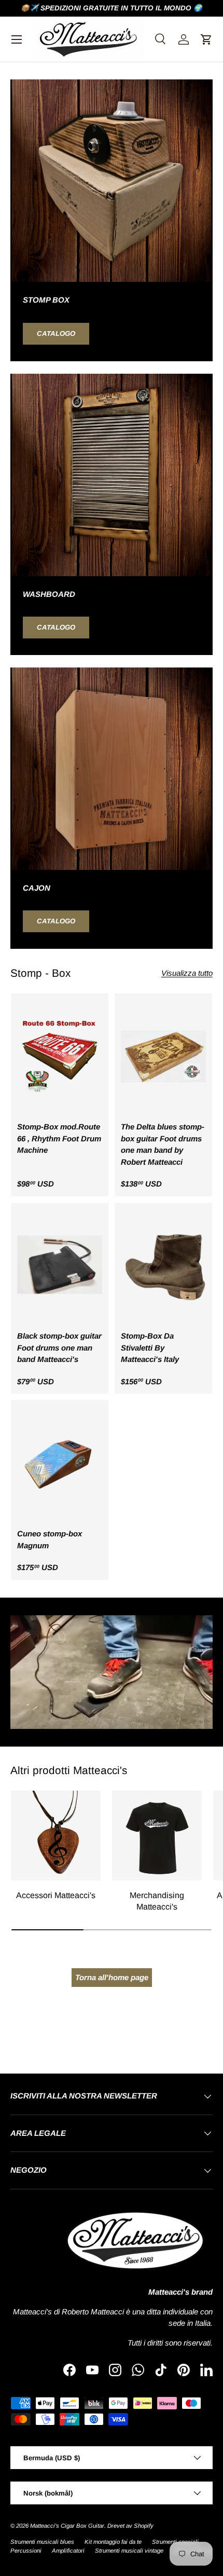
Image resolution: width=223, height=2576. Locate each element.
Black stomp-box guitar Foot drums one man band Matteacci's (59, 1347)
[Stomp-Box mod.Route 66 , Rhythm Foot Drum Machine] (60, 1057)
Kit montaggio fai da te (113, 2542)
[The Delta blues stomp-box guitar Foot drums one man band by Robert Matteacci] (163, 1057)
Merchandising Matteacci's (157, 1901)
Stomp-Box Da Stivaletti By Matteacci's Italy (150, 1347)
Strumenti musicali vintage (129, 2551)
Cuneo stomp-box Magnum (50, 1539)
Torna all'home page (112, 1977)
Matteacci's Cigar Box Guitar (67, 2526)
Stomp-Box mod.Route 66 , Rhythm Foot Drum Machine (59, 1138)
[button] (206, 39)
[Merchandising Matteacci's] (157, 1836)
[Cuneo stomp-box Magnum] (60, 1463)
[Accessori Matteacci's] (56, 1836)
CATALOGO (56, 333)
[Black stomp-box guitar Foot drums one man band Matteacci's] (60, 1266)
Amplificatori (68, 2551)
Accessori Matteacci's (56, 1895)
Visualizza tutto (187, 973)
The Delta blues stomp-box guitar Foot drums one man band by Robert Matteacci (163, 1144)
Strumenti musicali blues (42, 2542)
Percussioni (26, 2551)
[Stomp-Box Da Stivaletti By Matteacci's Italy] (163, 1266)
